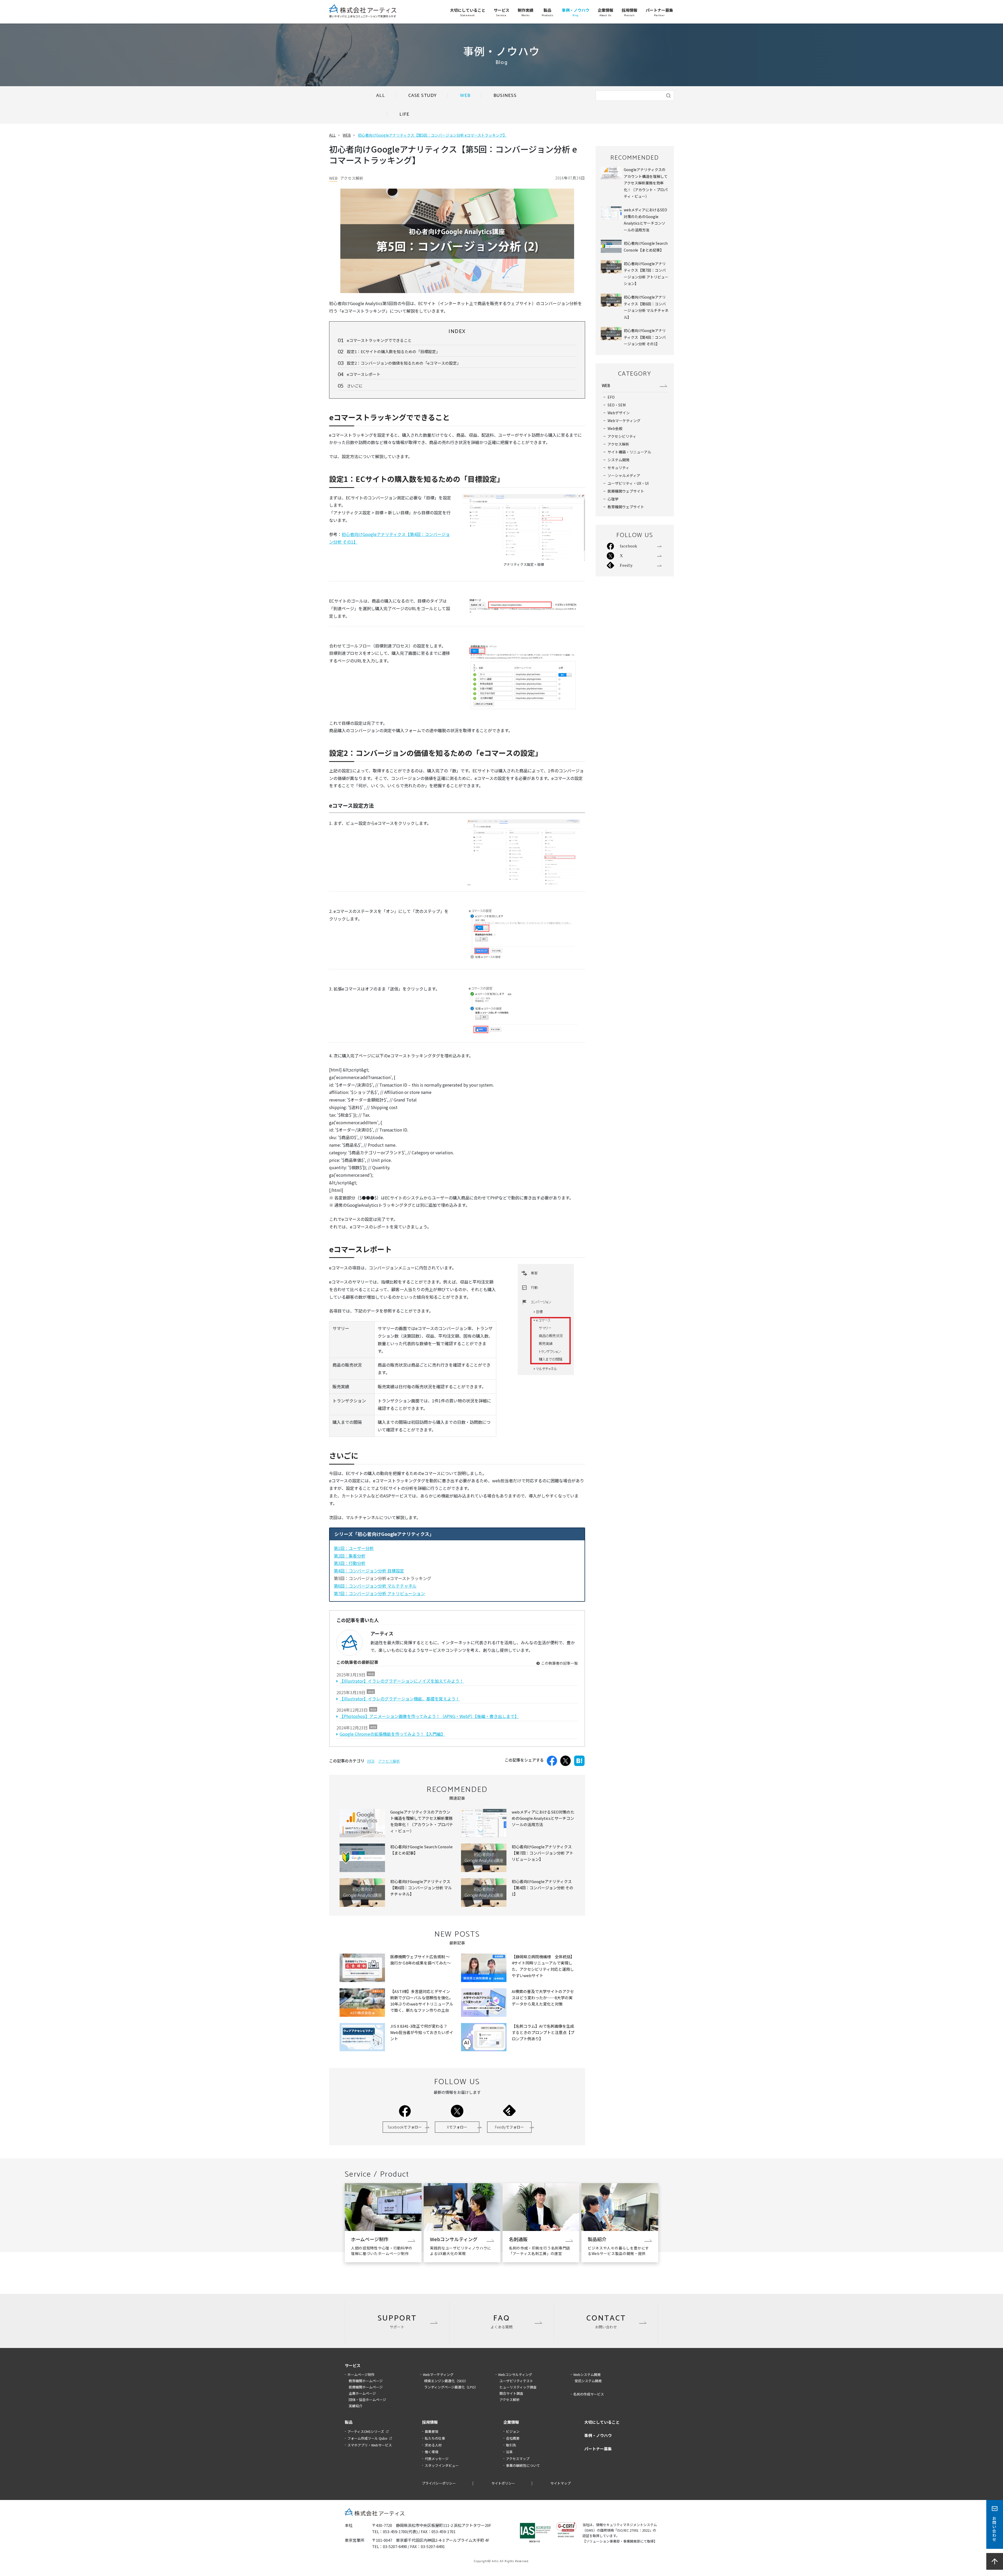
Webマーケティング (624, 421)
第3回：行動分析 (350, 1563)
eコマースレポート (364, 374)
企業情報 (511, 2422)
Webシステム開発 (587, 2374)
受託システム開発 (588, 2381)
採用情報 (430, 2422)
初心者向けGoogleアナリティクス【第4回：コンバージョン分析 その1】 (543, 1888)
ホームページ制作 (361, 2374)
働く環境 (431, 2452)
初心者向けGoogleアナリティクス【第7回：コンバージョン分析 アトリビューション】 (543, 1853)
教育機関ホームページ (366, 2381)
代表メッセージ (437, 2459)
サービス (353, 2365)
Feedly (509, 2127)
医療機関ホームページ (366, 2387)
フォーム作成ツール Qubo (367, 2438)
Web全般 (615, 428)
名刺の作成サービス (589, 2394)
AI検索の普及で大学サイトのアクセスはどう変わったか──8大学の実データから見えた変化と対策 (543, 1998)
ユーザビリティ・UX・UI (628, 483)
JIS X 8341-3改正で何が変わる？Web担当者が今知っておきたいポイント (422, 2032)
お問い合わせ (994, 2529)
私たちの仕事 (435, 2438)
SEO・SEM (617, 405)
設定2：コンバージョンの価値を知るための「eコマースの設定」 (404, 363)
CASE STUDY (422, 96)
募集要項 (431, 2431)
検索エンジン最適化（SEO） (446, 2381)
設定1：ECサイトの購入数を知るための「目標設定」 (393, 351)
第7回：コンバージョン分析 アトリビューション (379, 1593)
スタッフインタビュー (442, 2465)
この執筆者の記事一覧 (559, 1663)
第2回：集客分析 (350, 1556)
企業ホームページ (362, 2393)
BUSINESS (505, 96)
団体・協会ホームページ (367, 2400)
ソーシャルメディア (624, 475)
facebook (405, 2127)
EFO (611, 397)
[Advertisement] (635, 663)
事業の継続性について (523, 2465)
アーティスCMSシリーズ (366, 2431)
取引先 (511, 2445)
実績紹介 (355, 2406)
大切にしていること (602, 2422)
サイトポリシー (503, 2483)
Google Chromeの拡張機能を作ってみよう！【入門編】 (392, 1734)
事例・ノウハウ (598, 2435)
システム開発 (619, 460)
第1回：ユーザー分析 (354, 1548)
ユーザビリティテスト (516, 2381)
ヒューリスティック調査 (518, 2387)
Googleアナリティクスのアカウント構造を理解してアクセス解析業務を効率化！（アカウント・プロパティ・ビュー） (646, 183)
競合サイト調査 (511, 2393)
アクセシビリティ (622, 436)
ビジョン (513, 2431)
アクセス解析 (389, 1761)
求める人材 (433, 2445)
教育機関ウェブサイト (626, 507)
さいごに (355, 386)
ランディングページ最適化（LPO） (451, 2387)
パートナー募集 (598, 2449)
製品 (349, 2422)
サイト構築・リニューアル (629, 452)
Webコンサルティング (515, 2374)
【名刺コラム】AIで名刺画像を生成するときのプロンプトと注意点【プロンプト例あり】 (543, 2032)
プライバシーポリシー (439, 2483)
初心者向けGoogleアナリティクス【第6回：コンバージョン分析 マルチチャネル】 (421, 1888)
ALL (381, 96)
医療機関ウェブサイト (626, 491)
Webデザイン (619, 413)
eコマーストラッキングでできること (379, 340)
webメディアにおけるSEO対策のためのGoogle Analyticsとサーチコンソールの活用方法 (543, 1818)
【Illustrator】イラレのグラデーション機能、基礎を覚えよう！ (400, 1699)
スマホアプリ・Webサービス (370, 2445)
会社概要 (513, 2438)
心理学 (613, 499)
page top (995, 2561)
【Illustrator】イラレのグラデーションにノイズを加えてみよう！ (402, 1681)
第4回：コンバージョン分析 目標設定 (369, 1571)
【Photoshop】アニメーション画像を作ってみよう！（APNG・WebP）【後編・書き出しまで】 (429, 1716)
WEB (465, 96)
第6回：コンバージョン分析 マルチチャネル (375, 1586)
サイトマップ (561, 2483)
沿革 (509, 2452)
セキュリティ (618, 468)
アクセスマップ (518, 2459)
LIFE (404, 114)
